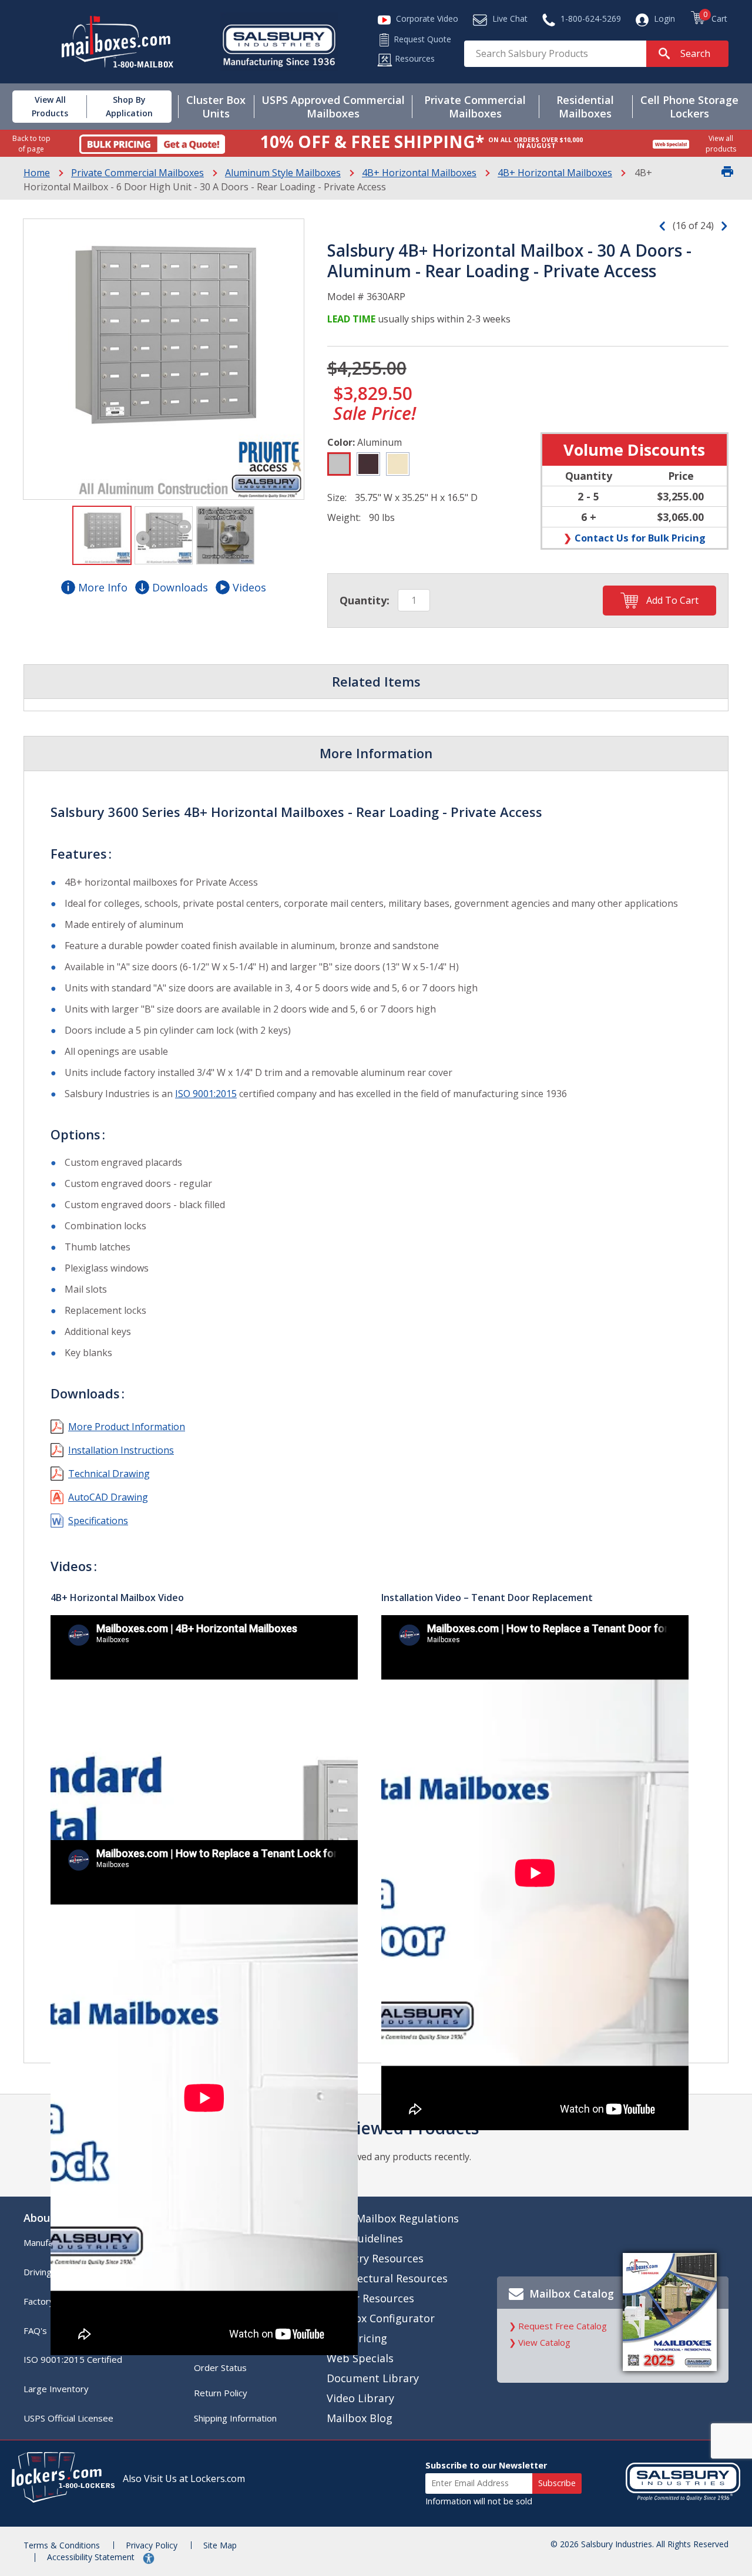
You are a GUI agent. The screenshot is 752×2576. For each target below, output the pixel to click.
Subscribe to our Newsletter (486, 2465)
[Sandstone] (398, 464)
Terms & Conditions (62, 2545)
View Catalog (544, 2342)
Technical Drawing (109, 1474)
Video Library (360, 2398)
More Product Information (127, 1427)
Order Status (220, 2368)
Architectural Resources (387, 2278)
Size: (337, 497)
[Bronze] (368, 464)
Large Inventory (56, 2389)
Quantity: (365, 600)
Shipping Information (235, 2418)
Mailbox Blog (360, 2418)
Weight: (344, 517)
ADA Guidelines (365, 2238)
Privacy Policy (152, 2545)
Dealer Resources (370, 2298)
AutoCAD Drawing (108, 1497)
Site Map (220, 2545)
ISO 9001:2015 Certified (73, 2359)
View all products (721, 143)
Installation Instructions (121, 1450)
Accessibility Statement (92, 2557)
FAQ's (35, 2330)
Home (37, 173)
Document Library (373, 2378)
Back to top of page (31, 143)
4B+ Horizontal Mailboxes (419, 173)
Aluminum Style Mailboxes (283, 173)
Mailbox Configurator (381, 2318)
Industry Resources (375, 2258)
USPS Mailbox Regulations (393, 2218)
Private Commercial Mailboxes (137, 173)
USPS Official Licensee (68, 2418)
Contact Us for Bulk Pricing (640, 538)
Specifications (98, 1521)
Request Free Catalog (563, 2326)
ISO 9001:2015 (206, 1094)
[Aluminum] (339, 464)
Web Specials (360, 2358)
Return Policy (221, 2393)
